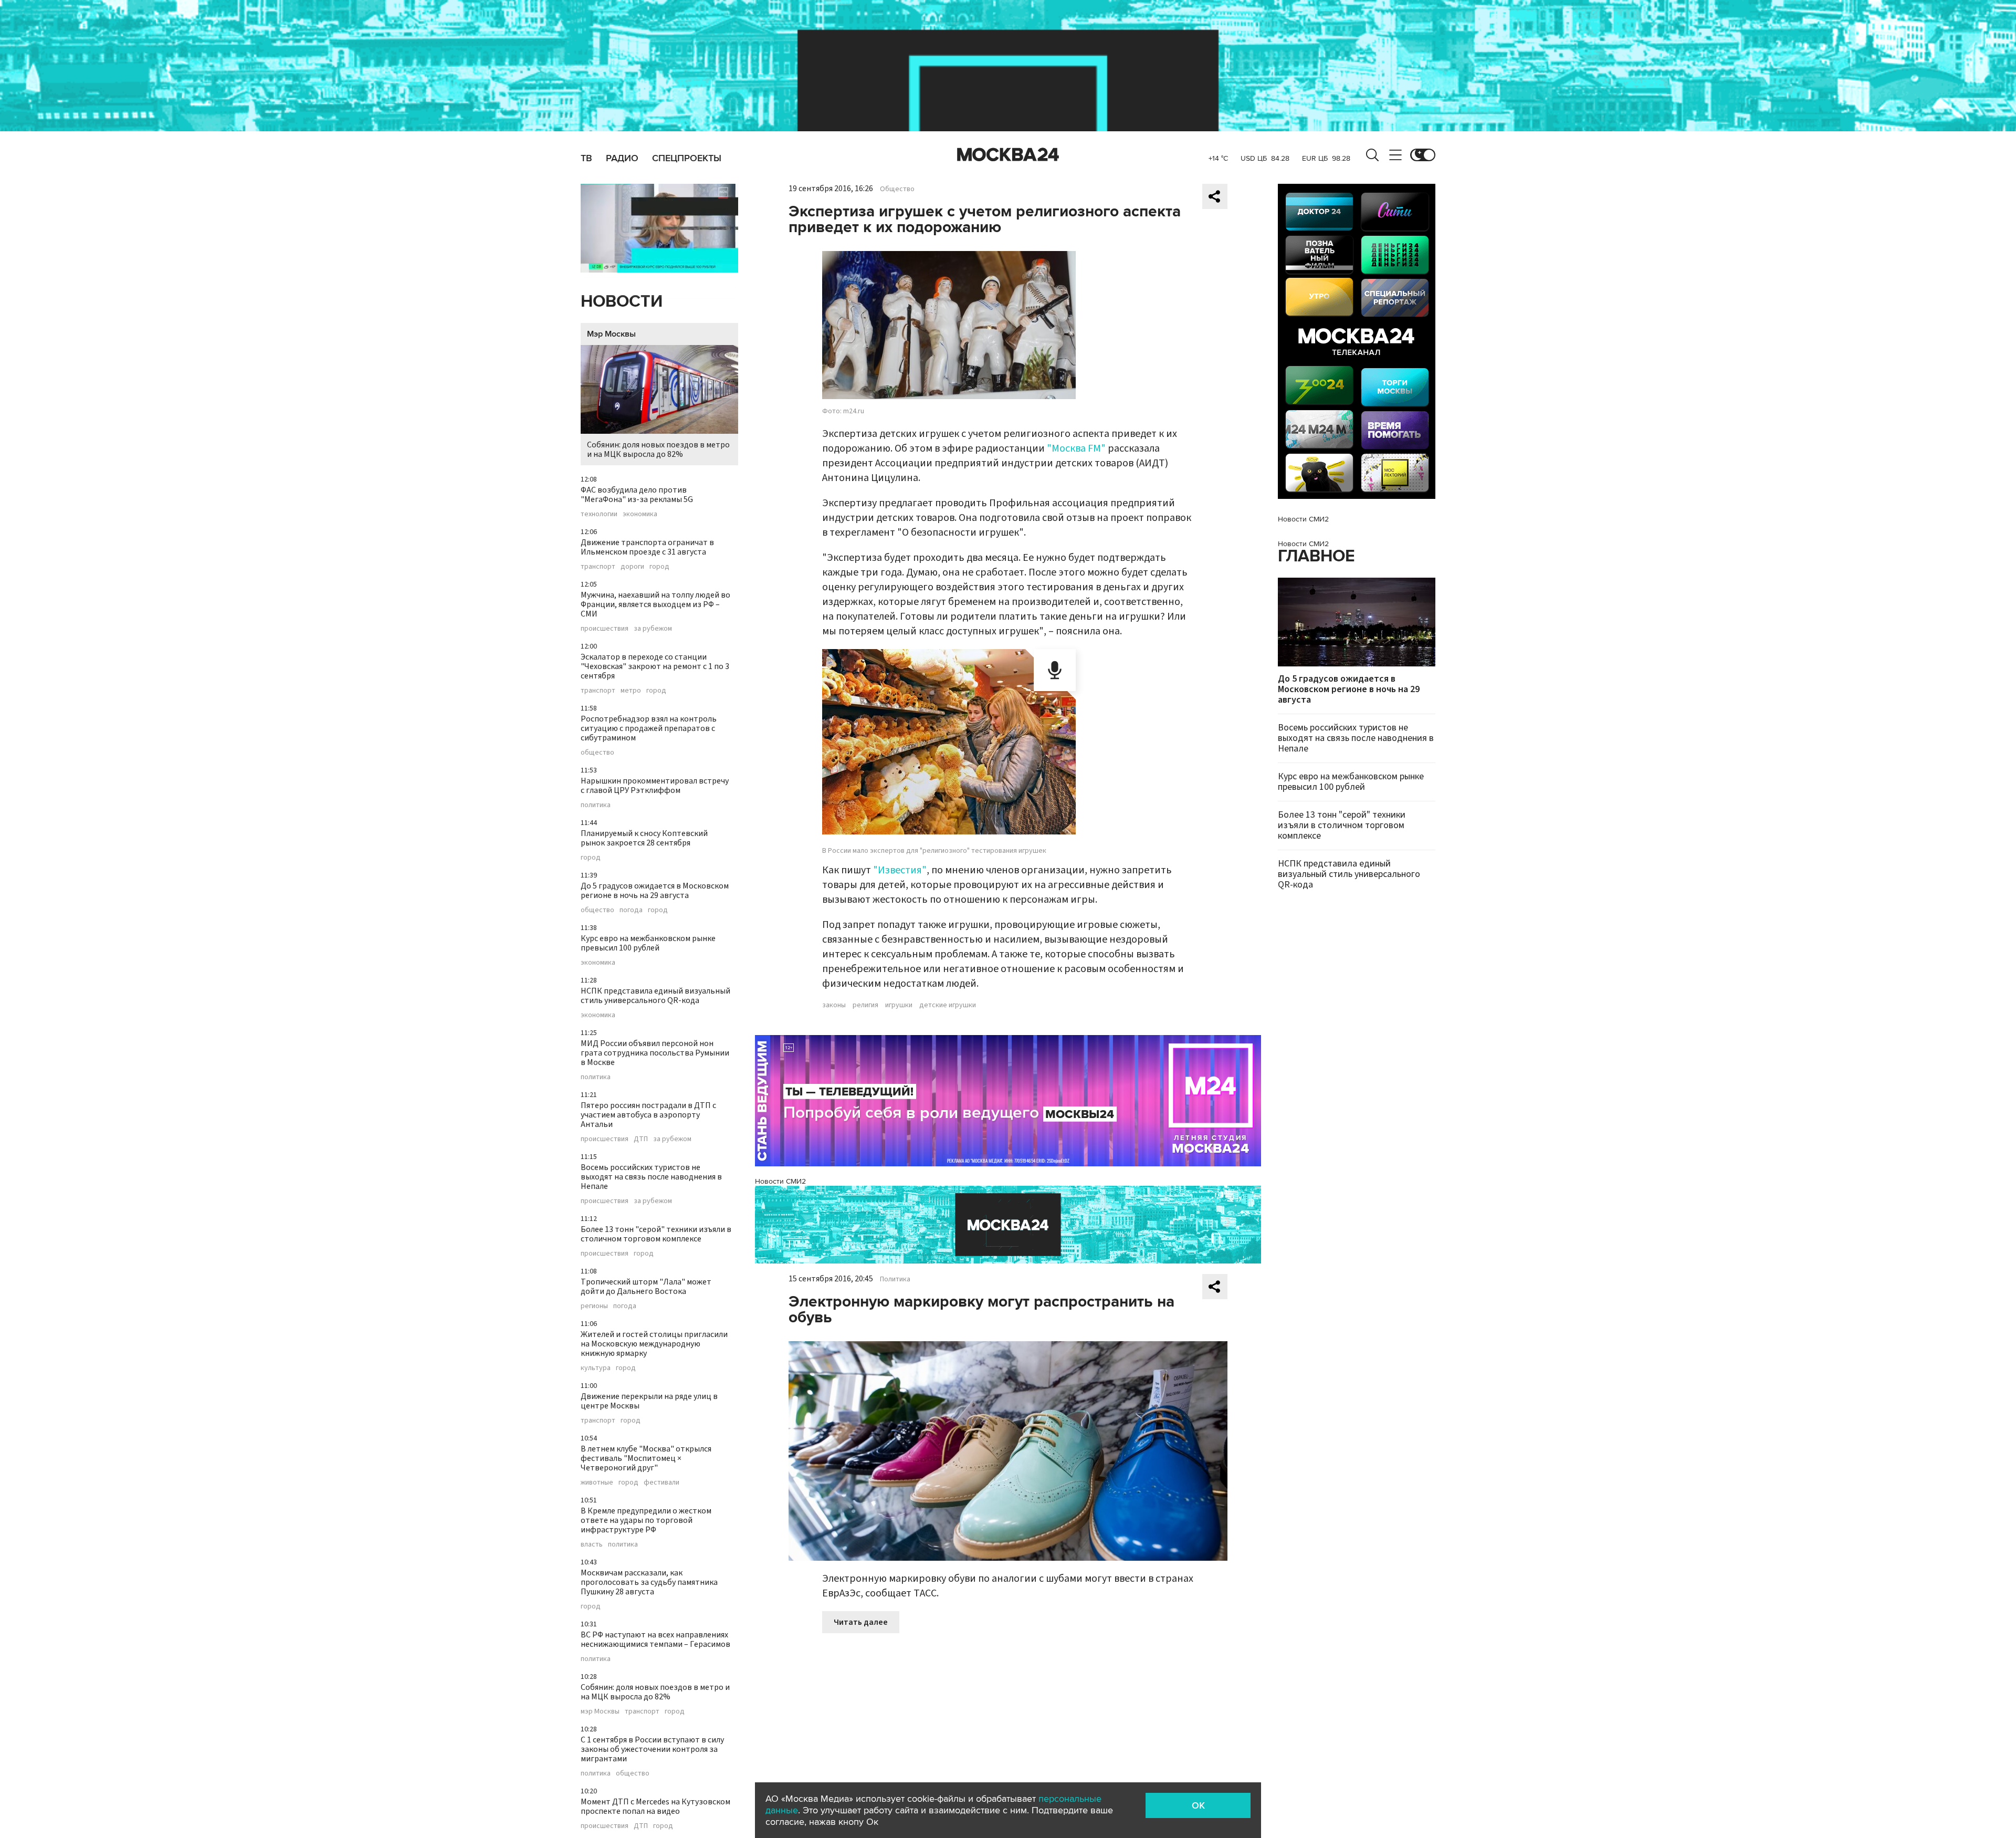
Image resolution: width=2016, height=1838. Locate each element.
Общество (897, 189)
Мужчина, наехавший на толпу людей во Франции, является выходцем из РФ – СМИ (655, 604)
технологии (599, 514)
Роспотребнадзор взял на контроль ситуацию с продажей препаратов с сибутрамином (649, 728)
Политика (895, 1279)
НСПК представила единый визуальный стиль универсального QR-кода (655, 996)
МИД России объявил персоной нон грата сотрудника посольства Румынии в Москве (655, 1053)
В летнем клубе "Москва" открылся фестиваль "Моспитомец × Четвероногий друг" (646, 1458)
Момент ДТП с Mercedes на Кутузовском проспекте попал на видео (655, 1806)
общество (597, 753)
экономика (640, 514)
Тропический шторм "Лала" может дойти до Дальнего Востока (646, 1287)
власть (592, 1544)
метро (631, 691)
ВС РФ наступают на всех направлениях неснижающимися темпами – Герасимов (655, 1639)
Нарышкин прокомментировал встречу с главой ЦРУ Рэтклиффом (655, 786)
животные (597, 1482)
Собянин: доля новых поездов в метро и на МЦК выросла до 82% (658, 450)
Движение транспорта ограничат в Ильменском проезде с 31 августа (647, 547)
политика (596, 805)
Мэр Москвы (611, 334)
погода (631, 910)
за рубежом (653, 629)
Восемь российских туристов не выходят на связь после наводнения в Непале (651, 1177)
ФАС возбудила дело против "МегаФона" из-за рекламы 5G (637, 495)
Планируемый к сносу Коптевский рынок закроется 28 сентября (644, 838)
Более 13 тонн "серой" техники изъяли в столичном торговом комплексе (656, 1234)
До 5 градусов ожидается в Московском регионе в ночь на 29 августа (655, 891)
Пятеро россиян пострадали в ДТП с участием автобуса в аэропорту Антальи (648, 1115)
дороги (632, 567)
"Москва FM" (1076, 448)
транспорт (598, 567)
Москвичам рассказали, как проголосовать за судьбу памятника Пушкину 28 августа (649, 1582)
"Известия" (900, 870)
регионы (594, 1306)
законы (834, 1005)
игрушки (899, 1005)
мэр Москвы (600, 1711)
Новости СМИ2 (780, 1181)
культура (596, 1368)
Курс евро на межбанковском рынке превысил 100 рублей (648, 943)
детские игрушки (948, 1005)
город (659, 567)
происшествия (605, 629)
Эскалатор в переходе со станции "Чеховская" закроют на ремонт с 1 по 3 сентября (655, 666)
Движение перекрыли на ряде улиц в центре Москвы (649, 1401)
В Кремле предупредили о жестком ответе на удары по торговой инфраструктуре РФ (646, 1520)
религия (865, 1005)
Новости (622, 302)
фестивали (661, 1482)
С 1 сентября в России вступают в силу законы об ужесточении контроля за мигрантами (652, 1749)
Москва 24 (1008, 155)
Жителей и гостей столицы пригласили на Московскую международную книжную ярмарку (654, 1344)
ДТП (641, 1139)
